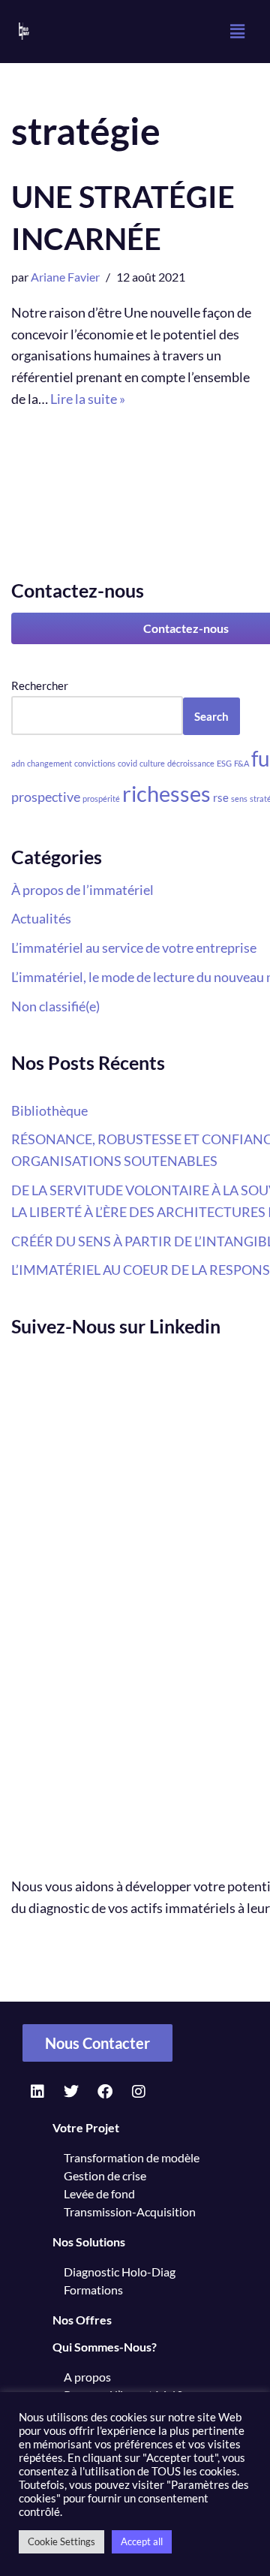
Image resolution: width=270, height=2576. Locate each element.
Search (211, 716)
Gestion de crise (105, 2175)
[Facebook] (105, 2092)
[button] (237, 31)
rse (221, 797)
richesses (166, 793)
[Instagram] (139, 2092)
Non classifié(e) (55, 1006)
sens (239, 798)
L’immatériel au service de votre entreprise (134, 948)
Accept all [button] (142, 2541)
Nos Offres (82, 2320)
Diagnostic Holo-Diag (120, 2272)
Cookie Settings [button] (61, 2541)
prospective (46, 797)
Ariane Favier (65, 277)
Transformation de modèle (132, 2157)
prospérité (101, 798)
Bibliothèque (49, 1110)
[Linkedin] (37, 2092)
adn (18, 763)
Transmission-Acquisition (130, 2211)
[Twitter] (71, 2092)
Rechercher (40, 685)
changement (49, 763)
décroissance (191, 763)
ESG (224, 763)
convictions (95, 763)
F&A (241, 763)
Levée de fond (99, 2193)
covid (127, 763)
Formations (93, 2290)
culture (152, 763)
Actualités (41, 918)
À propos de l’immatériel (82, 890)
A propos (87, 2377)
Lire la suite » (88, 399)
